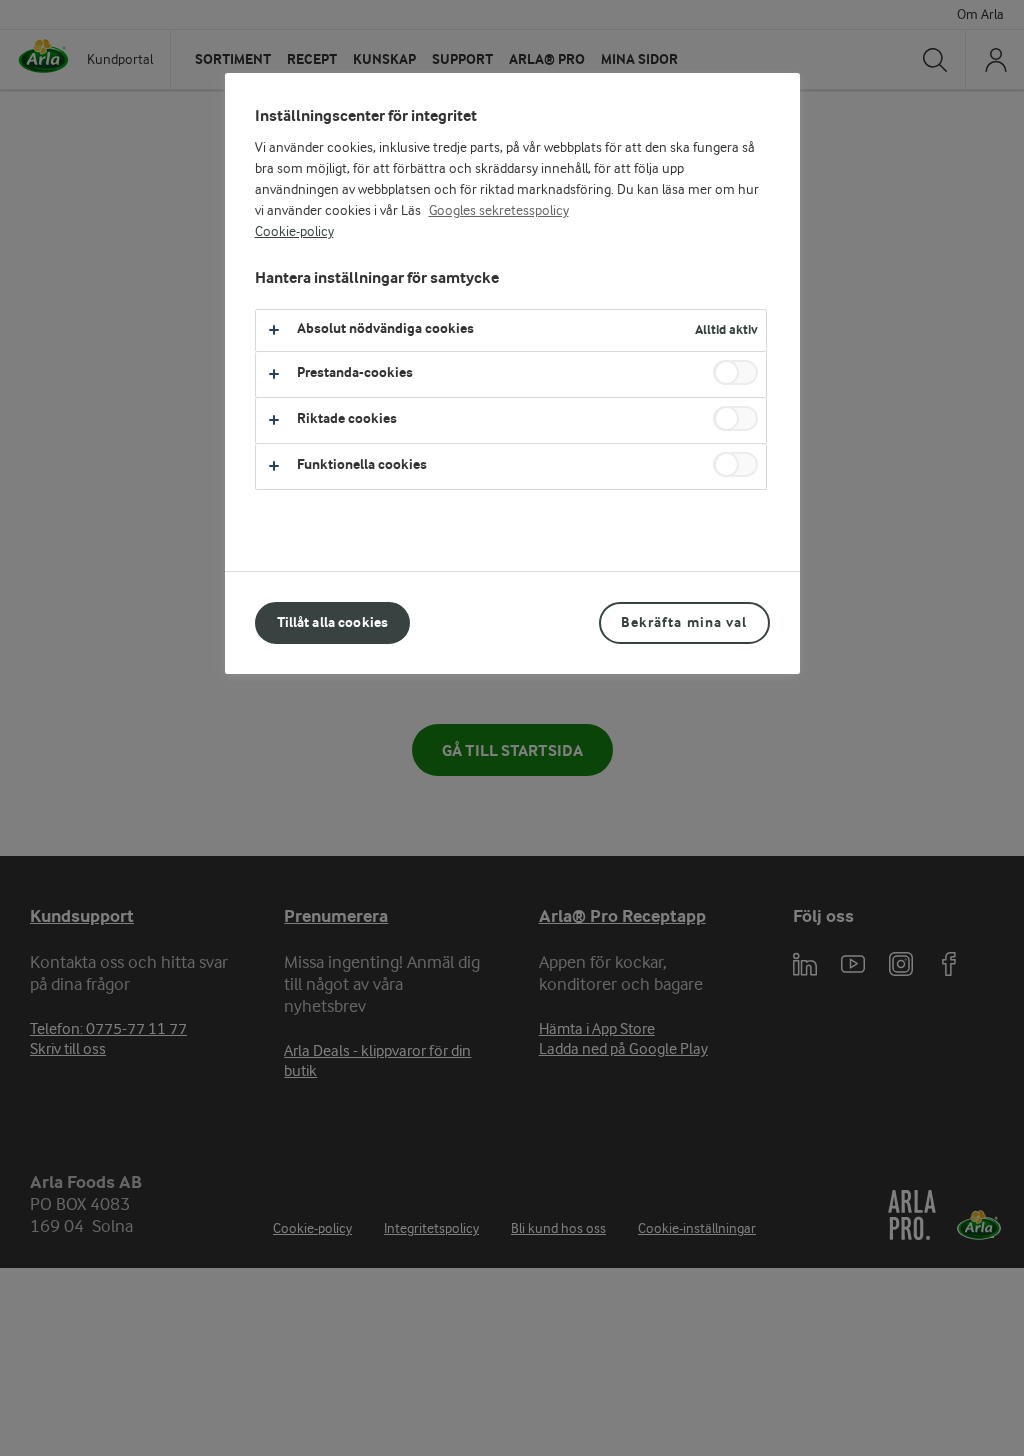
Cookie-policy (294, 232)
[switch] (735, 372)
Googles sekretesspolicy (499, 211)
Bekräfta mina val (684, 622)
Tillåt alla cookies (333, 622)
